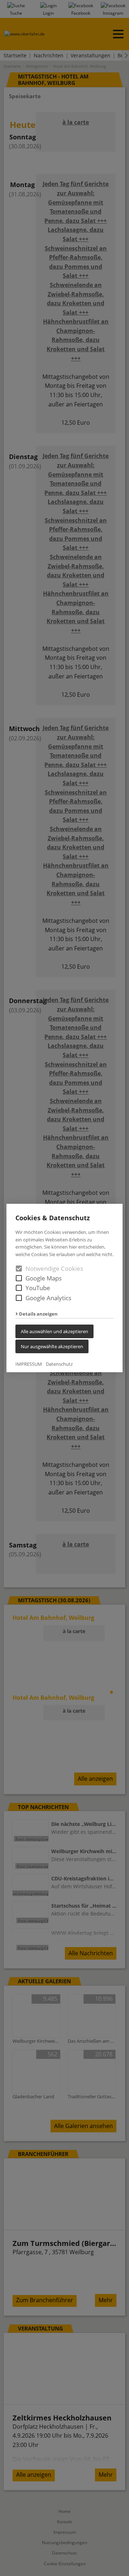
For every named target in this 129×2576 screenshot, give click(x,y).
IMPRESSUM (29, 1364)
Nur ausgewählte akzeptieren (52, 1346)
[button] (19, 1278)
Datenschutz (59, 1364)
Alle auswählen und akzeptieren (54, 1331)
